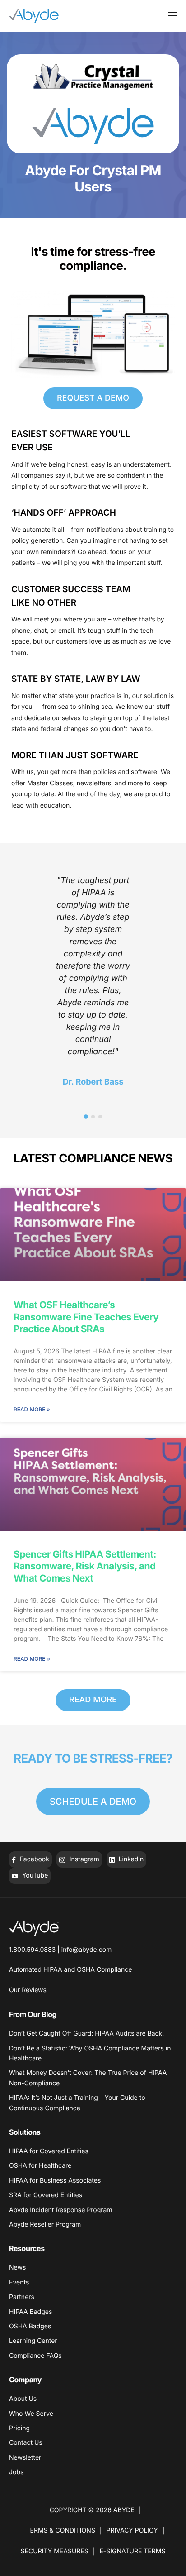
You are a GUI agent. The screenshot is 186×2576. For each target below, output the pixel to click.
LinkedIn (130, 1859)
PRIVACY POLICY (132, 2531)
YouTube (34, 1876)
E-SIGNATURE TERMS (132, 2551)
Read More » (32, 1409)
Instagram (84, 1859)
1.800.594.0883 (32, 1950)
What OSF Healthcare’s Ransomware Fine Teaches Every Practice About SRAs (86, 1317)
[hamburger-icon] (172, 16)
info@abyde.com (87, 1950)
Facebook (34, 1859)
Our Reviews (28, 1990)
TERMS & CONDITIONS (61, 2531)
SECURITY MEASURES (55, 2551)
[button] (86, 1117)
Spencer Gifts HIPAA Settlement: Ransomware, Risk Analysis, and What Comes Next (85, 1567)
